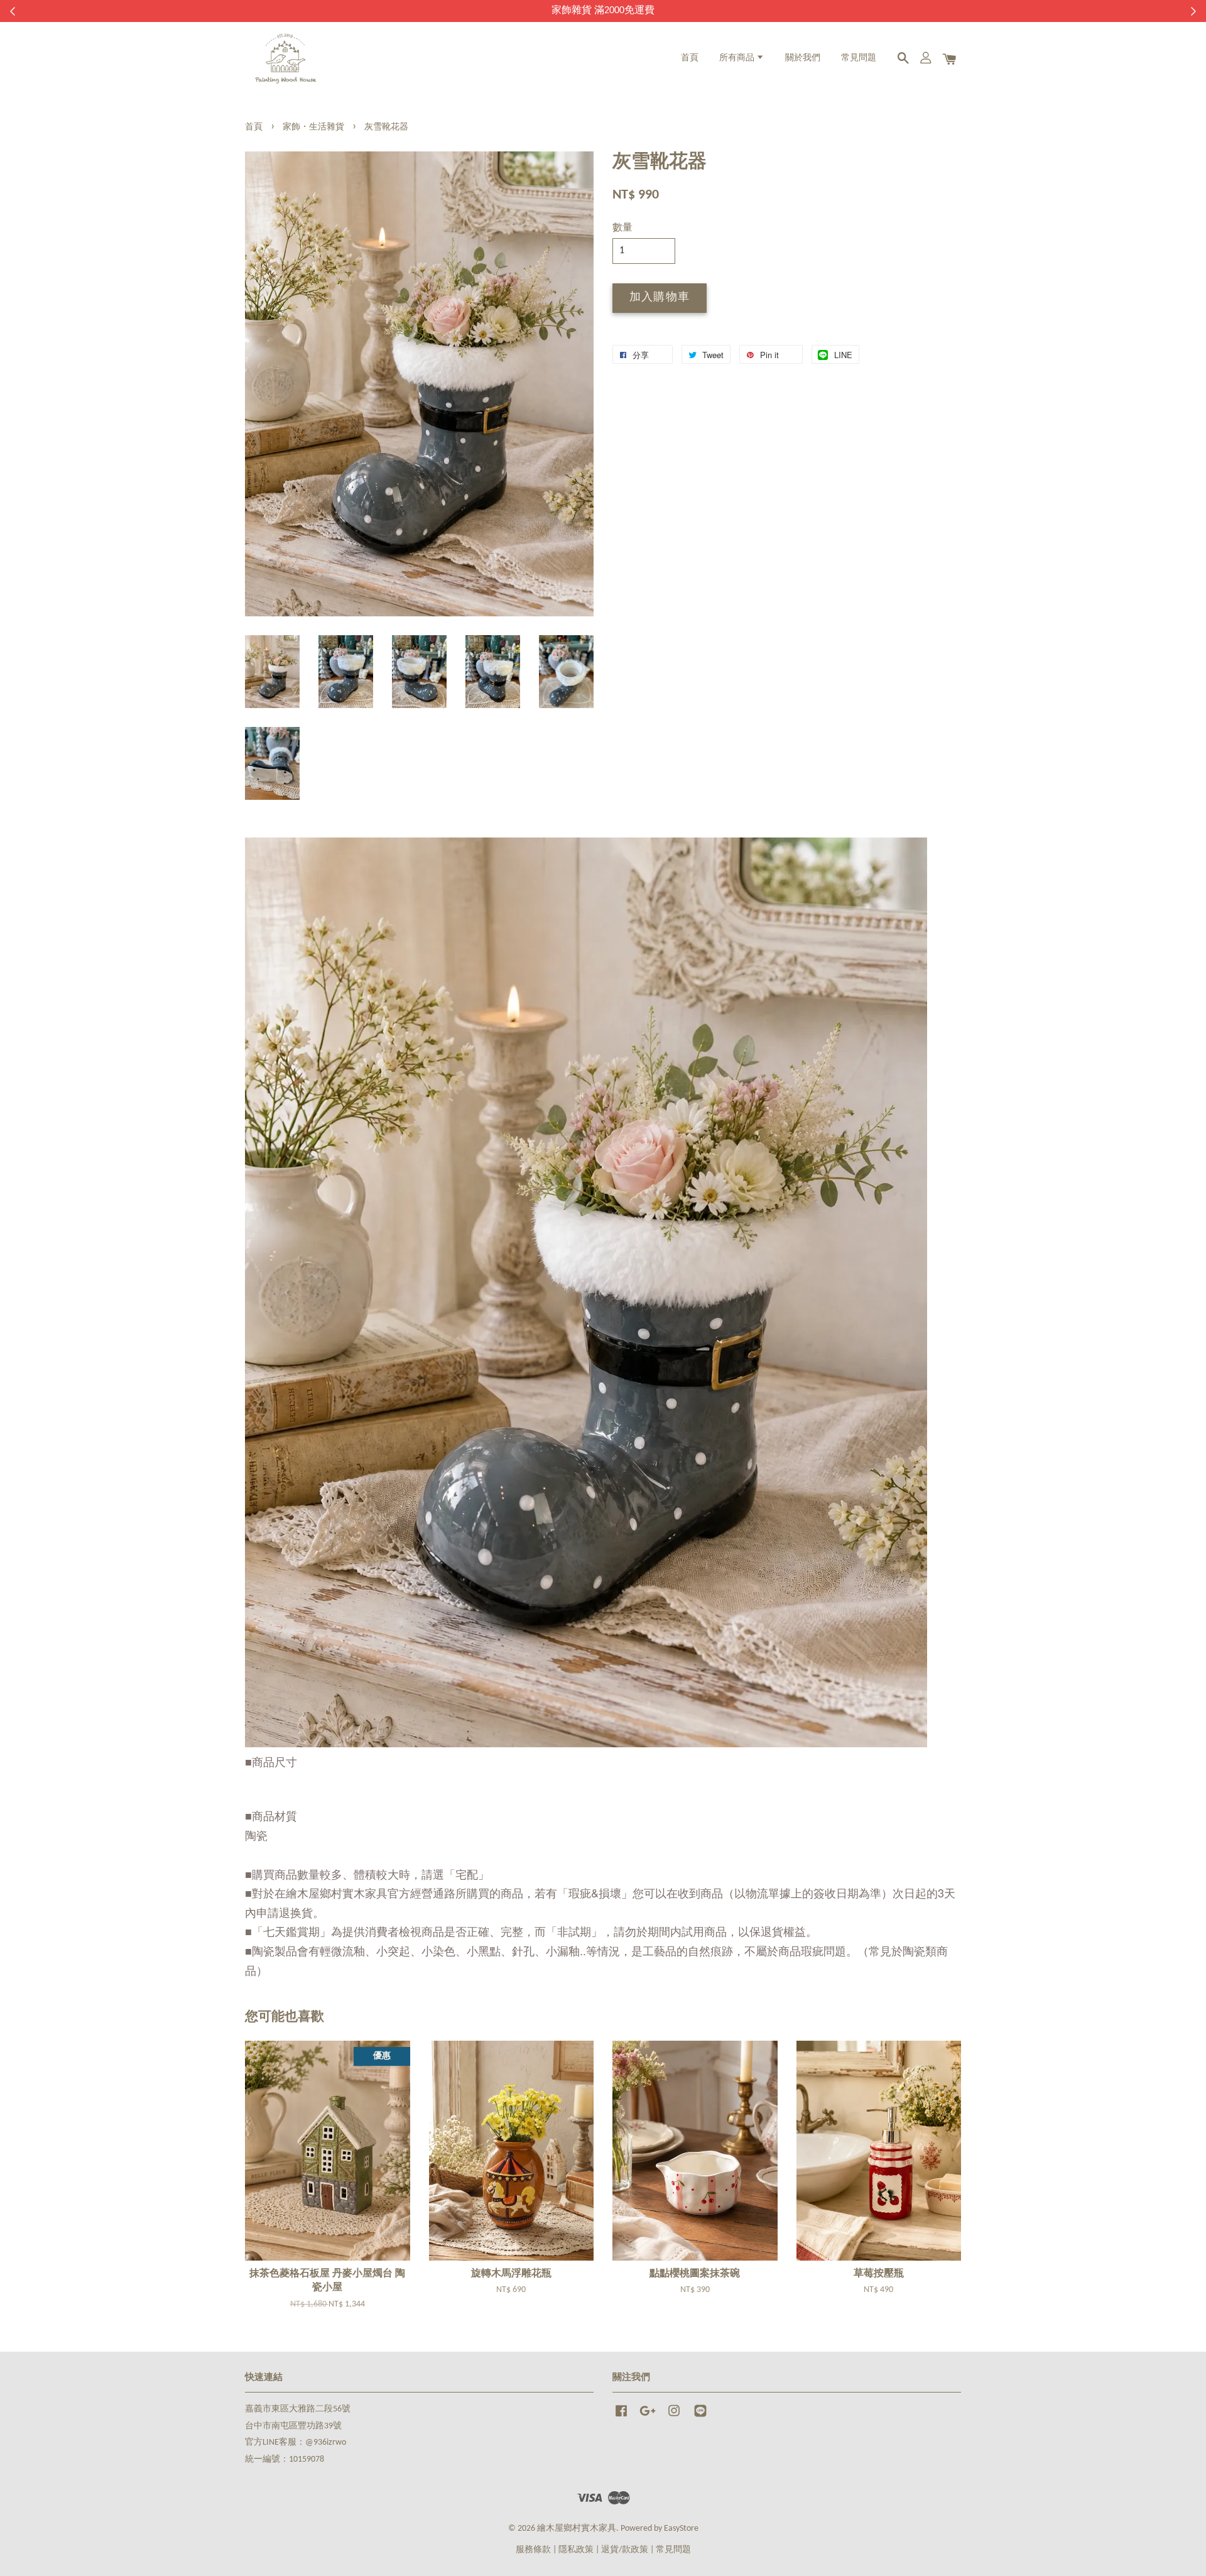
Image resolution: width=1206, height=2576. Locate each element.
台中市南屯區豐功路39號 (293, 2426)
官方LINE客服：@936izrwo (296, 2442)
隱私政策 (576, 2550)
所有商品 (738, 58)
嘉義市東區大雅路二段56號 (298, 2409)
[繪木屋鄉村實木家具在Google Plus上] (648, 2417)
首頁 (690, 58)
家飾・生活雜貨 (313, 127)
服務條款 (533, 2550)
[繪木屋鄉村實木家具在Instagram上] (674, 2417)
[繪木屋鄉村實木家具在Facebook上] (621, 2417)
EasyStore (681, 2529)
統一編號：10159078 (285, 2459)
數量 (622, 228)
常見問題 (859, 58)
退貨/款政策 (625, 2550)
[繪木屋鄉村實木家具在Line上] (700, 2417)
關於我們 (803, 58)
